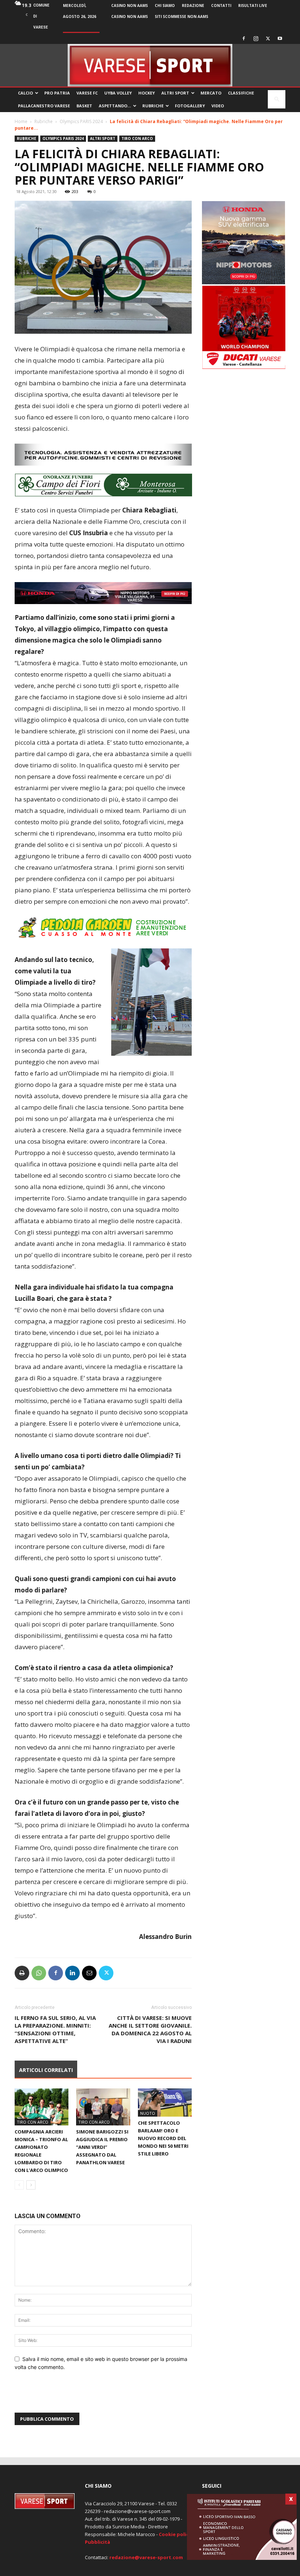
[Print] (22, 1979)
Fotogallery (190, 106)
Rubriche (153, 106)
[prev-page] (19, 2191)
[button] (277, 99)
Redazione (193, 5)
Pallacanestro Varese (44, 106)
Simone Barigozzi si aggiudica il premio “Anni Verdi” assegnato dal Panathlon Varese (102, 2153)
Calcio (25, 93)
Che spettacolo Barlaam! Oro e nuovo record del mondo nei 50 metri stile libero (163, 2144)
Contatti (221, 5)
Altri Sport (175, 93)
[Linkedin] (72, 1979)
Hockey (147, 93)
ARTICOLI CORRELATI (46, 2076)
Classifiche (241, 93)
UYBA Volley (118, 93)
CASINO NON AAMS (130, 5)
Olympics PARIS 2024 (81, 121)
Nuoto (148, 2119)
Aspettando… (115, 106)
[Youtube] (280, 38)
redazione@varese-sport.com (146, 2563)
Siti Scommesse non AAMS (181, 16)
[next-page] (31, 2191)
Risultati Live (253, 5)
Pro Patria (57, 93)
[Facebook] (244, 38)
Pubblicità (97, 2548)
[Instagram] (256, 38)
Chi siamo (165, 5)
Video (218, 106)
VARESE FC (87, 93)
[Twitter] (268, 38)
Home (21, 121)
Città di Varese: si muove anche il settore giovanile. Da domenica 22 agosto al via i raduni (150, 2035)
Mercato (211, 93)
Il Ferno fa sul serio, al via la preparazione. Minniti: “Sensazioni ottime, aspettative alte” (55, 2035)
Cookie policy (175, 2540)
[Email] (89, 1979)
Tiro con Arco (137, 138)
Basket (84, 106)
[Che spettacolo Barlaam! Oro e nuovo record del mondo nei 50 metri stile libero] (165, 2108)
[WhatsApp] (39, 1979)
